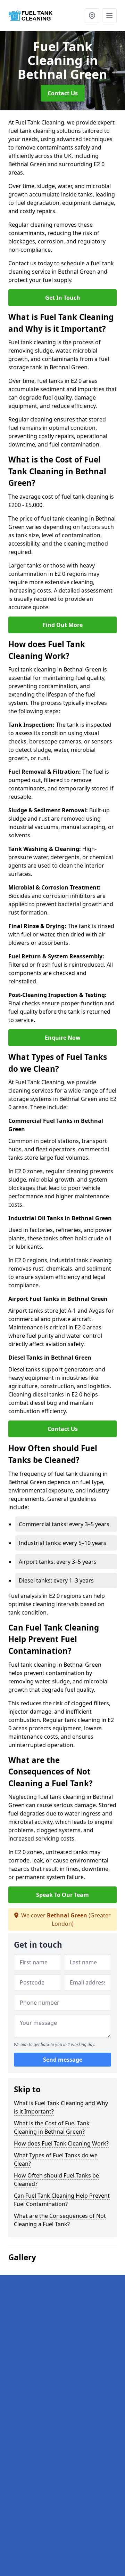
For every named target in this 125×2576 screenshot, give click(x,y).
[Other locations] (92, 16)
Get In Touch (63, 298)
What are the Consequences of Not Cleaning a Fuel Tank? (60, 2220)
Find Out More (63, 625)
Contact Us (63, 93)
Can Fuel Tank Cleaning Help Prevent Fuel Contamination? (62, 2200)
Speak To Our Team (62, 1895)
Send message (63, 2060)
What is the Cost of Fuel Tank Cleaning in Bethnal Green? (52, 2127)
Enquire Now (63, 1038)
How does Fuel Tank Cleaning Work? (61, 2143)
